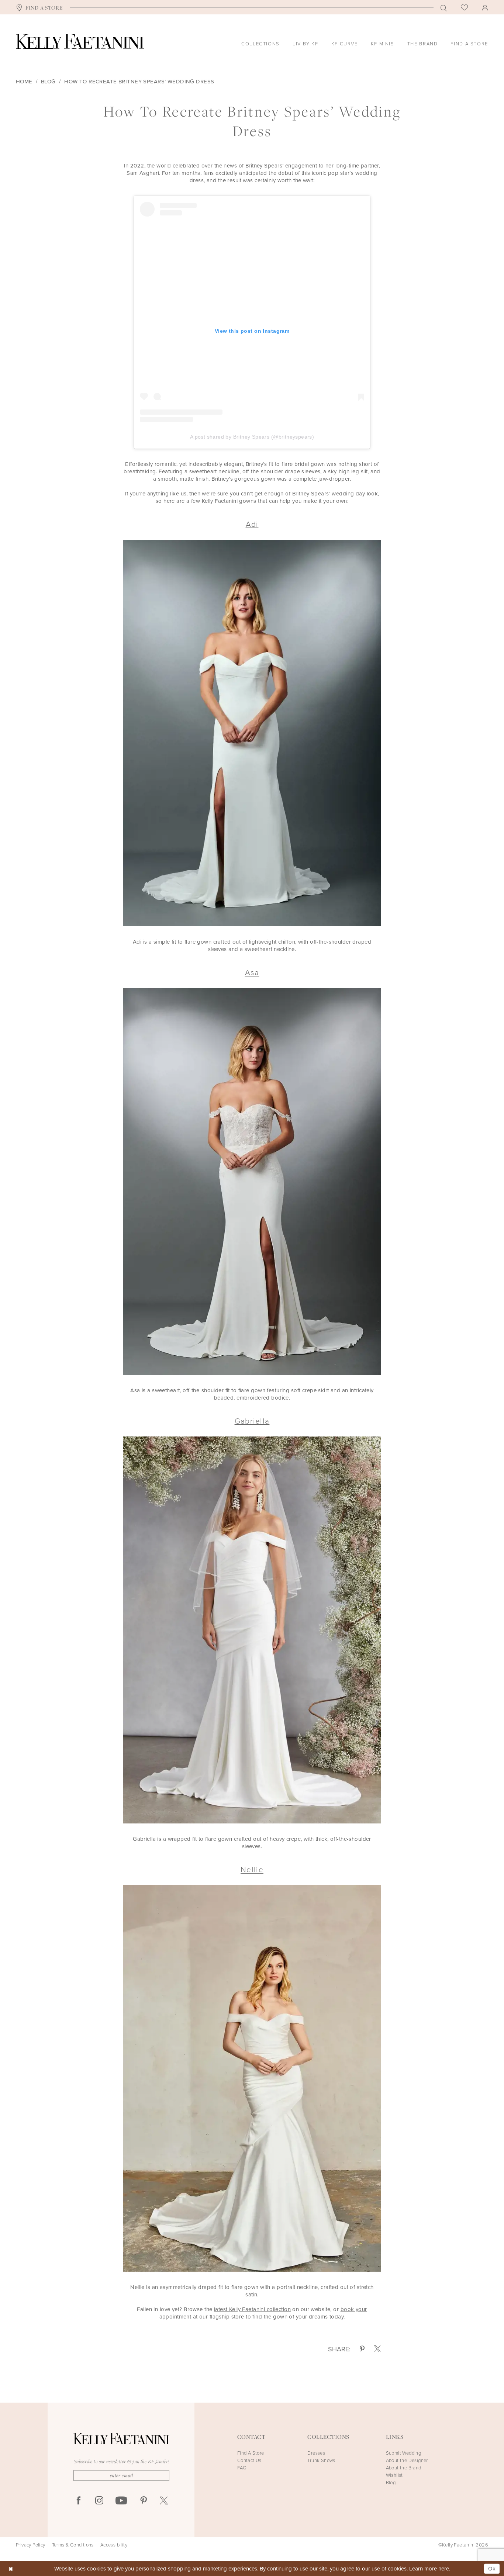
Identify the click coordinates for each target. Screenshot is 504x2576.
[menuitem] (39, 7)
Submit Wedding (404, 2453)
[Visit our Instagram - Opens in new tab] (99, 2501)
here (444, 2568)
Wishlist (394, 2475)
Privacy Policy (31, 2545)
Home (24, 82)
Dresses (316, 2453)
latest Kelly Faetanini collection (252, 2309)
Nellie (252, 1869)
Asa (252, 972)
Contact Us (249, 2460)
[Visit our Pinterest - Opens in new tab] (144, 2501)
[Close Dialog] (11, 2569)
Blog (48, 82)
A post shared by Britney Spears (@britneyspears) (252, 437)
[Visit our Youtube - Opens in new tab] (121, 2501)
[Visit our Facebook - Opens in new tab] (79, 2501)
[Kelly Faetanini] (80, 41)
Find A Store (251, 2453)
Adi (252, 524)
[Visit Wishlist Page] (464, 7)
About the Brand (404, 2468)
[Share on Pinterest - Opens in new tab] (362, 2349)
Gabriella (252, 1420)
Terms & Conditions (73, 2545)
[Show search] (444, 7)
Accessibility (114, 2545)
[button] (485, 7)
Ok (492, 2568)
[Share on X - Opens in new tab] (377, 2349)
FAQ (242, 2468)
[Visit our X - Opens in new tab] (164, 2501)
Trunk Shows (321, 2460)
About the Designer (407, 2460)
